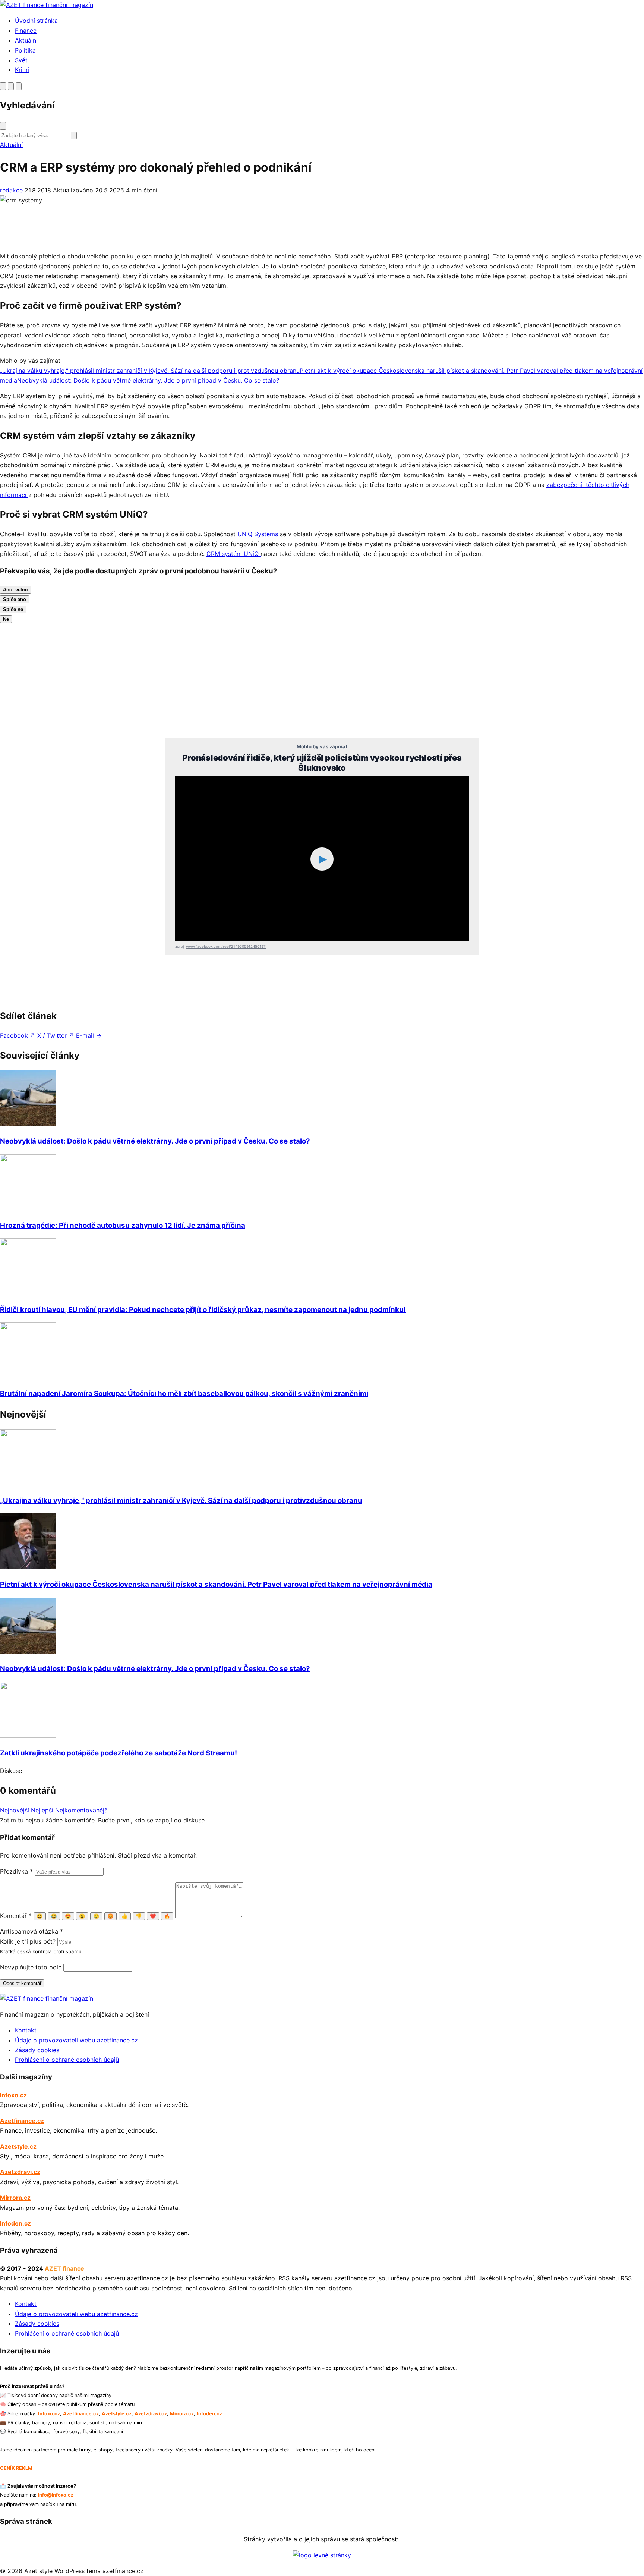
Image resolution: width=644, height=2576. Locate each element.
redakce (11, 190)
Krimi (22, 70)
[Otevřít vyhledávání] (3, 86)
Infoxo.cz (13, 2095)
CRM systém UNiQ (233, 554)
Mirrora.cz (15, 2198)
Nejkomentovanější (82, 1810)
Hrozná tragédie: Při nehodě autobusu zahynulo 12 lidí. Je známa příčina (123, 1225)
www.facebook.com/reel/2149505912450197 (226, 946)
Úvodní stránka (36, 21)
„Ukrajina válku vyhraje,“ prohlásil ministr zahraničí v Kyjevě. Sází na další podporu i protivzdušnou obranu (181, 1501)
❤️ (153, 1916)
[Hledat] (74, 136)
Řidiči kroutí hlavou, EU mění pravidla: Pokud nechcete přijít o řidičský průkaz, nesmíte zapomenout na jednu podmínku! (203, 1310)
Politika (25, 50)
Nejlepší (42, 1810)
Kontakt (26, 2030)
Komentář (16, 1916)
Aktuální (26, 40)
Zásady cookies (37, 2050)
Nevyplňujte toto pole (31, 1967)
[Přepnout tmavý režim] (11, 86)
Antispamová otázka (31, 1931)
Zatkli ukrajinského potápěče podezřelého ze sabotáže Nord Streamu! (119, 1753)
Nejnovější (15, 1810)
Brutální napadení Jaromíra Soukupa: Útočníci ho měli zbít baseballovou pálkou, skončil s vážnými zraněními (184, 1394)
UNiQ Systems (259, 534)
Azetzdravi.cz (20, 2172)
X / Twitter (56, 1035)
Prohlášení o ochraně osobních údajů (67, 2060)
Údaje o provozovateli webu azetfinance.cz (76, 2040)
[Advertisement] (224, 228)
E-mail (89, 1035)
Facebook (18, 1035)
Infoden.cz (15, 2223)
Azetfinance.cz (22, 2121)
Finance (26, 31)
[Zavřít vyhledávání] (3, 126)
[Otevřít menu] (19, 86)
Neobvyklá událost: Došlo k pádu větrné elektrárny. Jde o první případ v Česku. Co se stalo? (155, 1141)
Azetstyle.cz (18, 2146)
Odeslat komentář (22, 1983)
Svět (21, 60)
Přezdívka (16, 1871)
